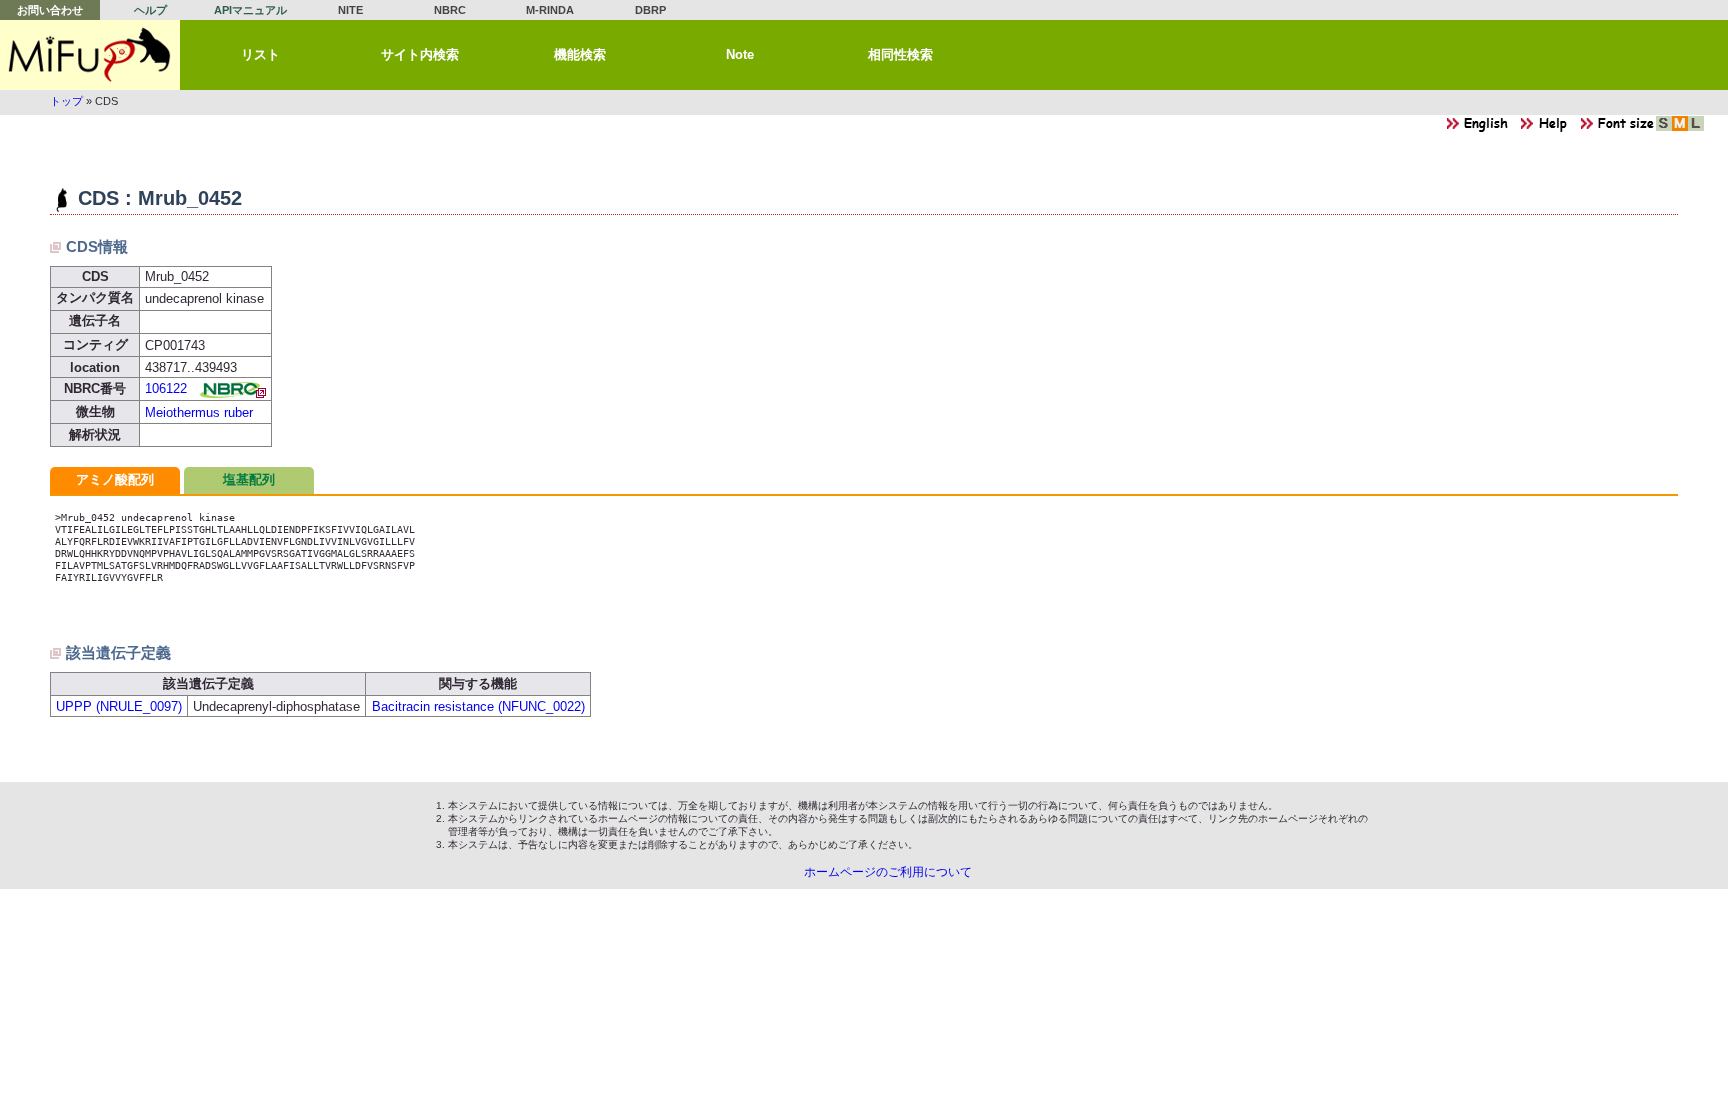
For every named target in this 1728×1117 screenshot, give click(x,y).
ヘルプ (150, 10)
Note (740, 54)
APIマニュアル (250, 10)
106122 (166, 388)
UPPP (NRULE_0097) (119, 706)
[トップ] (90, 55)
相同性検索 (900, 54)
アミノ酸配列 (115, 479)
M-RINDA (550, 10)
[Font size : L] (1696, 128)
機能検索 (580, 54)
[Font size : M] (1680, 128)
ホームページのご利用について (888, 872)
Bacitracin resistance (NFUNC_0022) (478, 706)
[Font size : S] (1664, 128)
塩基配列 (249, 479)
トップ (66, 101)
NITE (350, 10)
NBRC (450, 10)
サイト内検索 (420, 54)
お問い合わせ (50, 10)
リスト (260, 54)
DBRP (650, 10)
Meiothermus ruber (199, 412)
